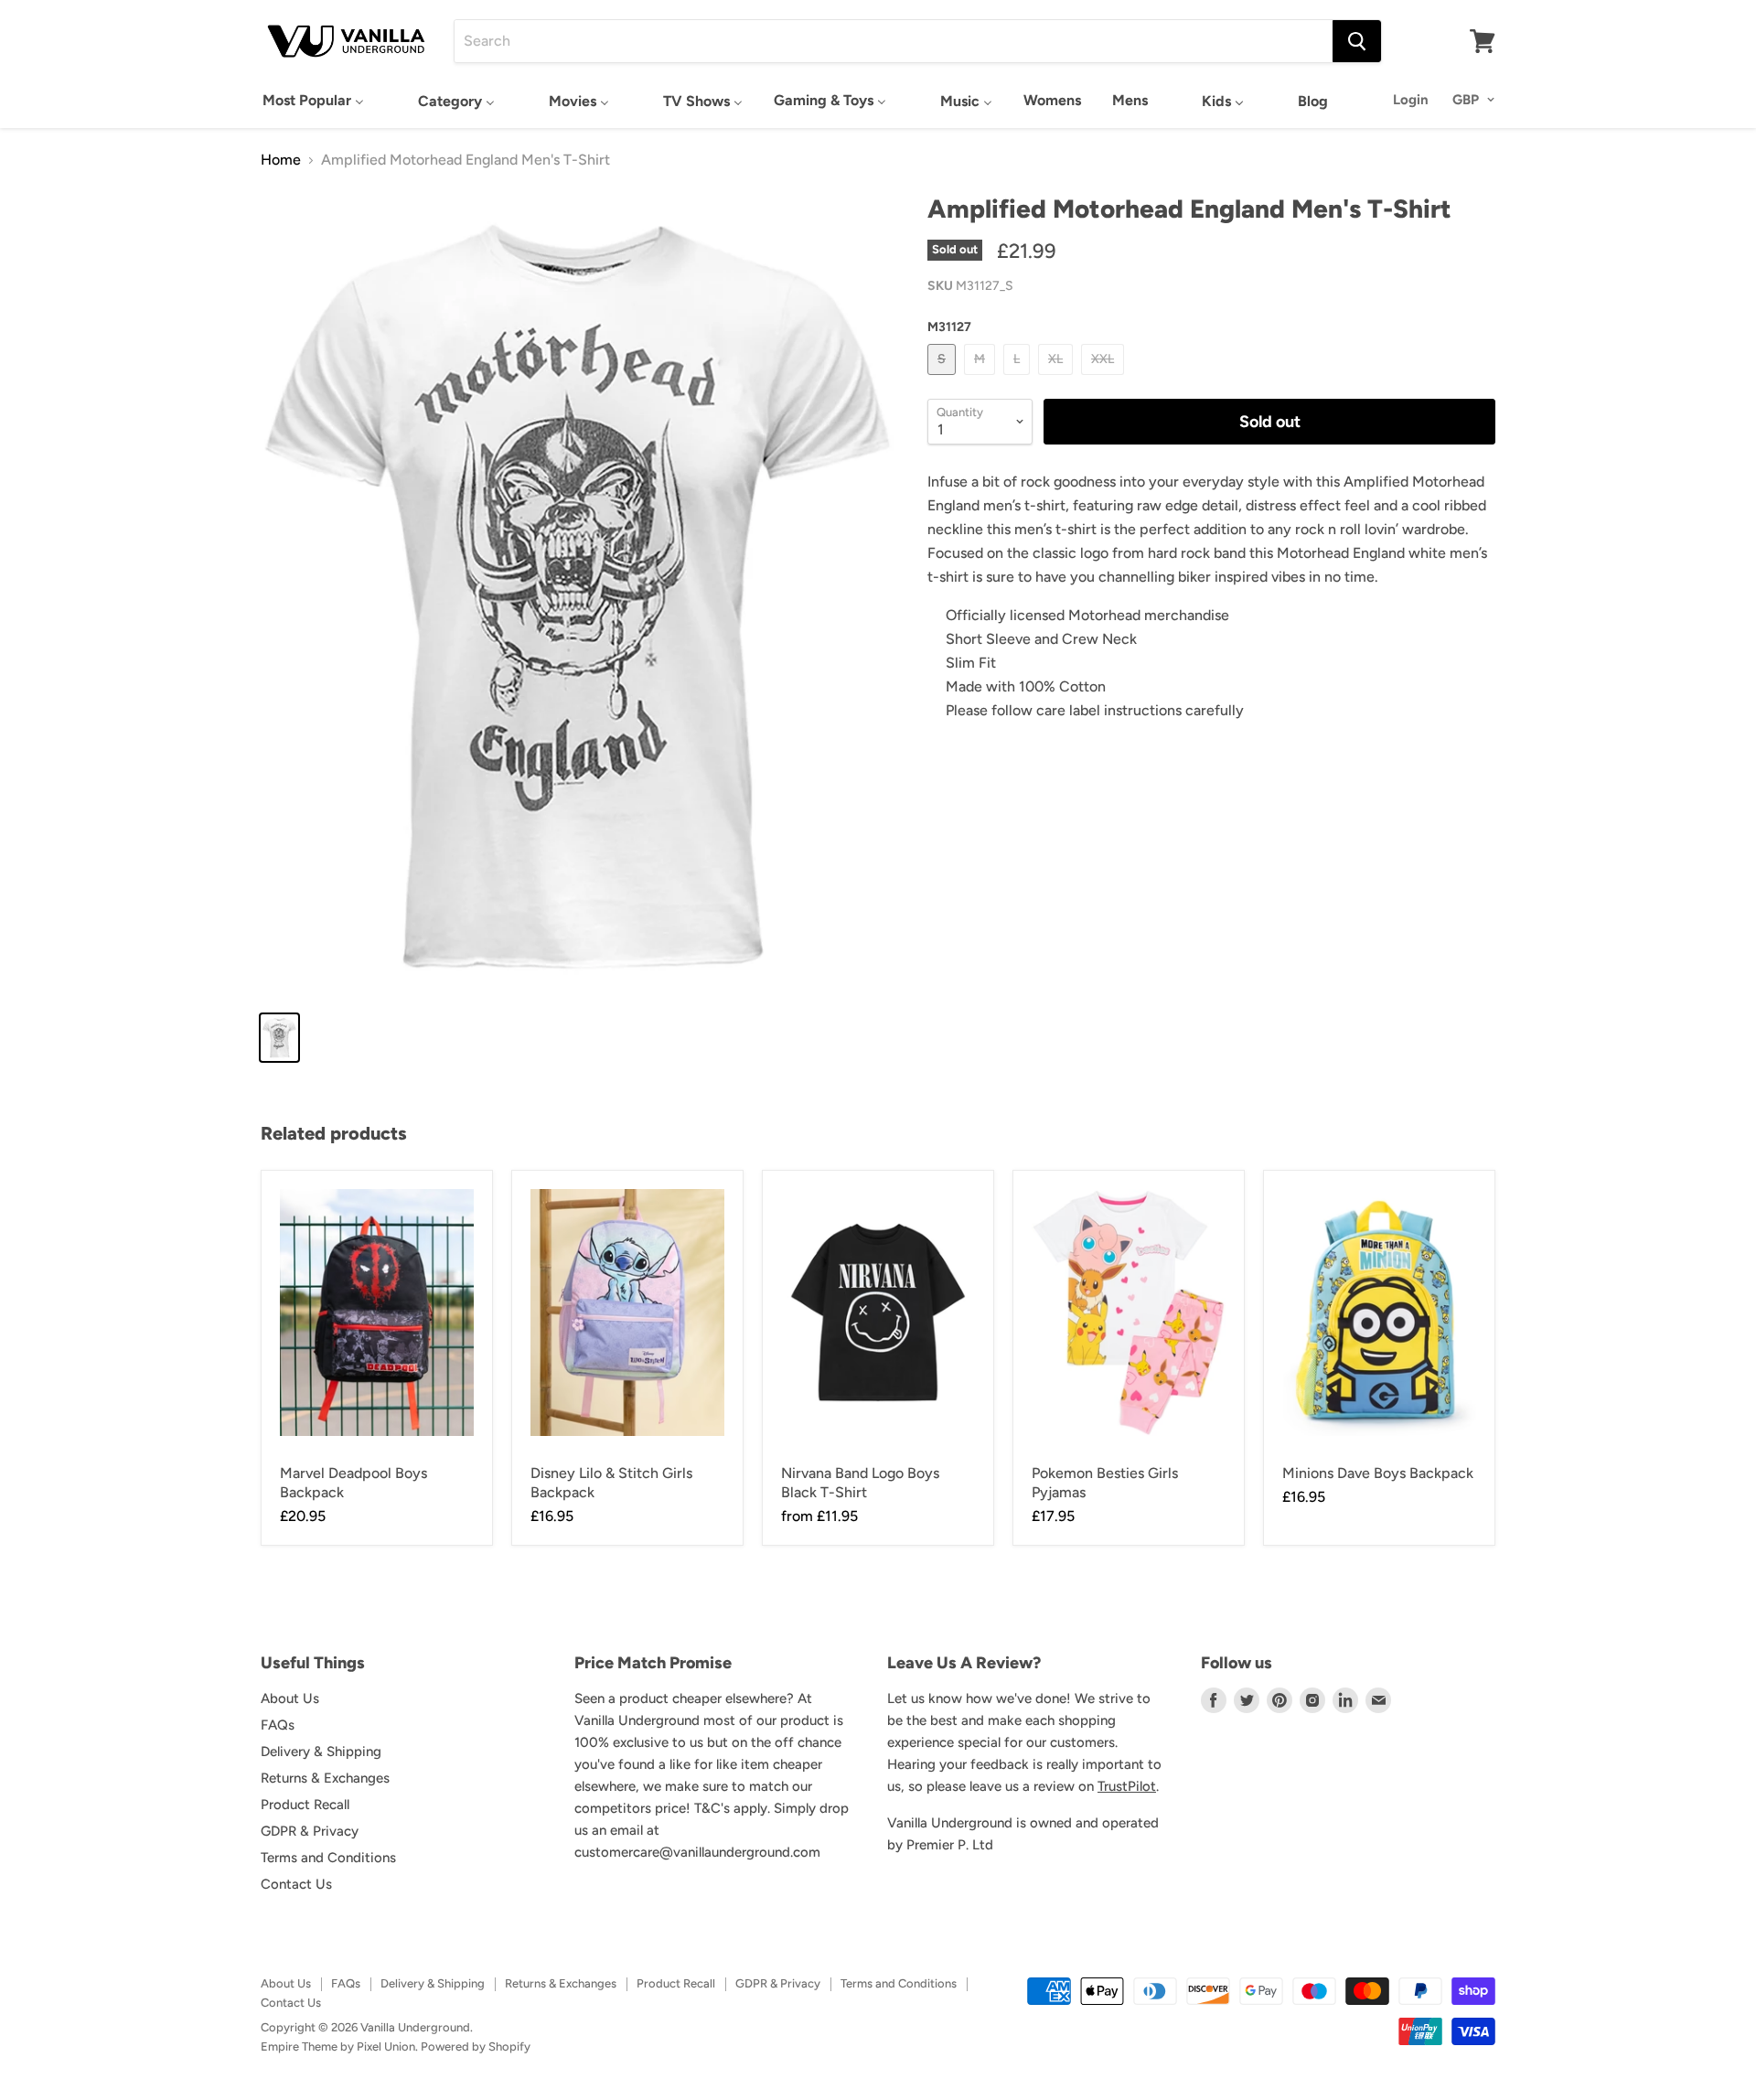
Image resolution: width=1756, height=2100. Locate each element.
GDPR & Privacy (310, 1831)
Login (1411, 100)
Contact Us (296, 1884)
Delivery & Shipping (321, 1752)
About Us (290, 1698)
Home (281, 160)
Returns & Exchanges (325, 1778)
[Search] (1357, 41)
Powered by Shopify (476, 2046)
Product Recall (305, 1805)
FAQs (278, 1725)
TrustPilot (1127, 1786)
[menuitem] (313, 100)
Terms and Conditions (328, 1858)
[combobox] (894, 41)
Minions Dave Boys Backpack (1378, 1473)
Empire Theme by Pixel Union (338, 2046)
